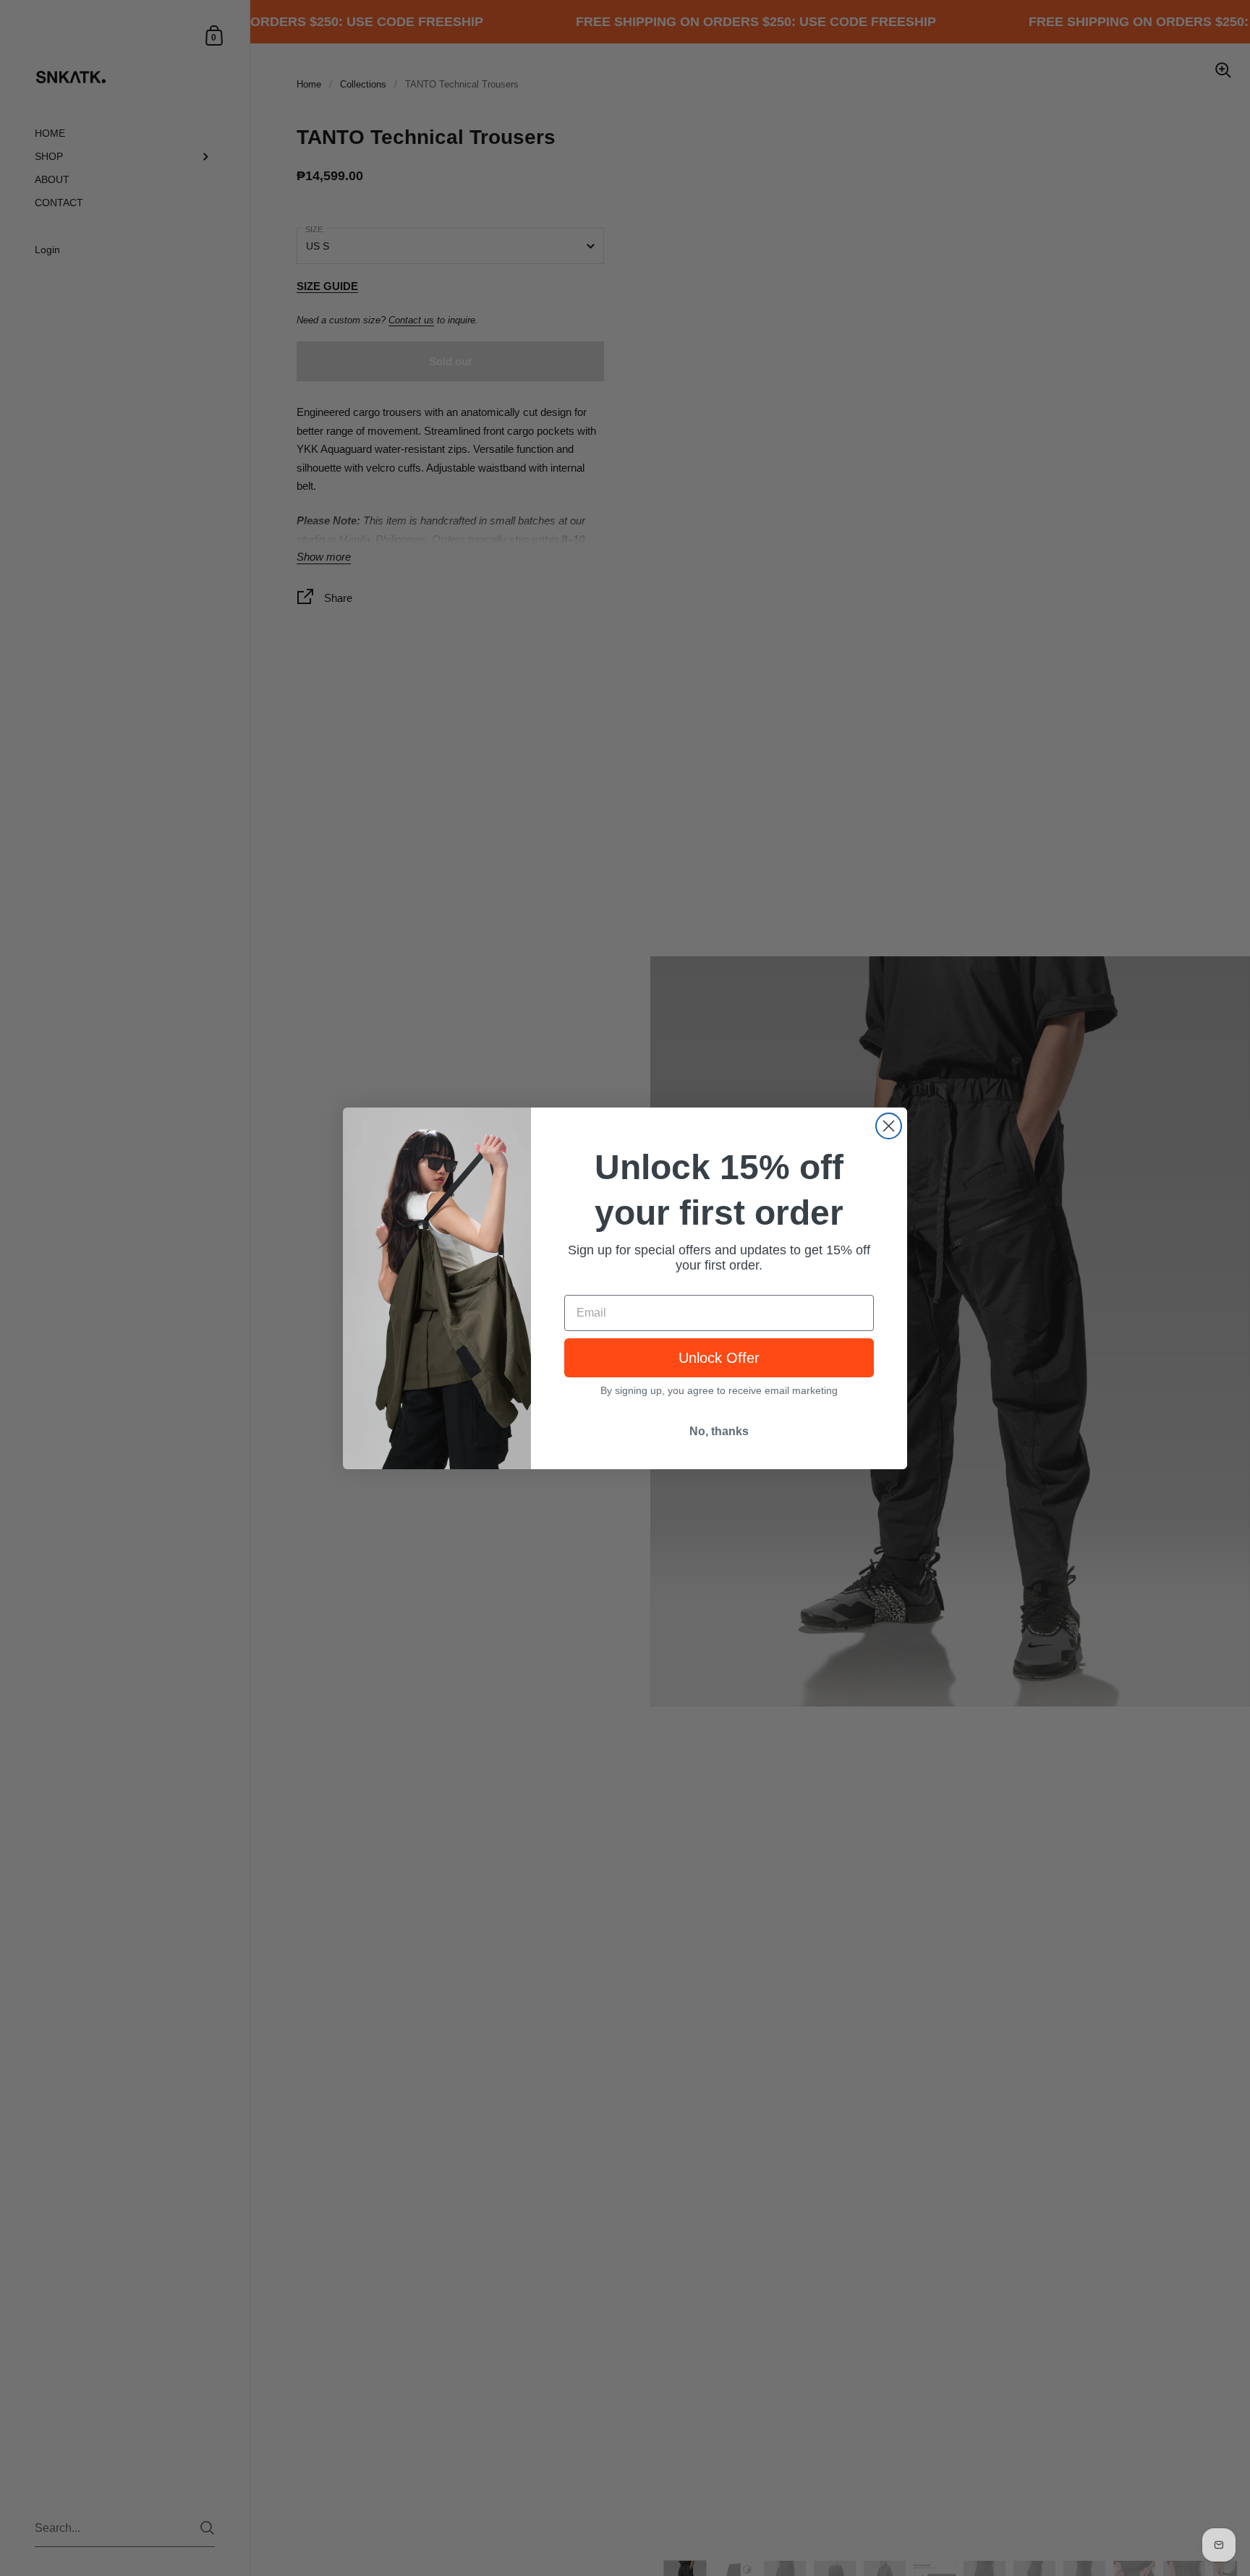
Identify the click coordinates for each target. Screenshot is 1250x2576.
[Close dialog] (889, 1126)
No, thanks (719, 1431)
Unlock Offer (719, 1358)
